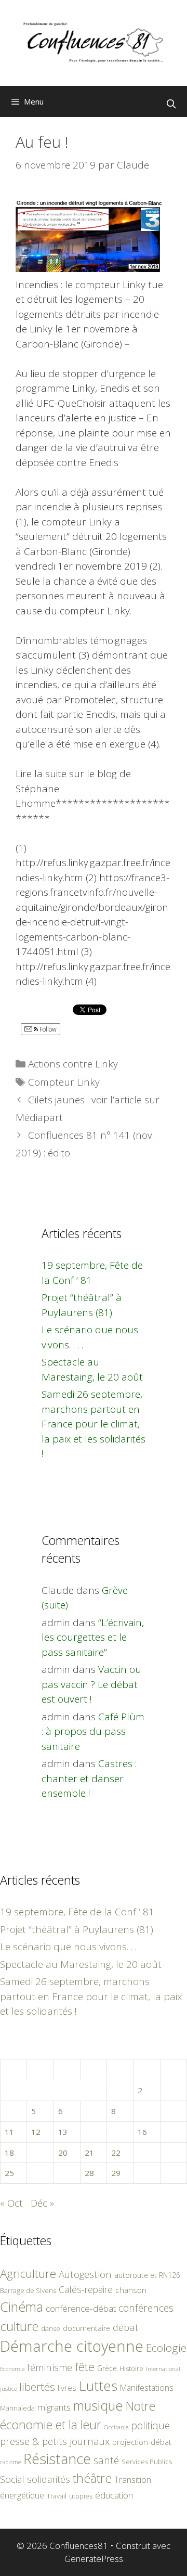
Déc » (42, 2203)
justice (8, 2388)
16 (142, 2132)
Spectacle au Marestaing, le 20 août (81, 1964)
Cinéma (22, 2307)
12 (36, 2132)
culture (19, 2326)
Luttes (98, 2386)
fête (85, 2367)
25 (9, 2173)
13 (63, 2132)
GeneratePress (94, 2559)
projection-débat (142, 2442)
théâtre (92, 2478)
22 (116, 2153)
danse (51, 2328)
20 (63, 2153)
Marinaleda (17, 2408)
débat (126, 2327)
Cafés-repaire (86, 2289)
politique (150, 2425)
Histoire (131, 2368)
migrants (54, 2407)
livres (67, 2388)
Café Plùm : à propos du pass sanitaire (93, 1731)
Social (12, 2479)
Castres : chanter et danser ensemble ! (89, 1778)
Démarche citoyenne (72, 2346)
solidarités (49, 2479)
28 (89, 2173)
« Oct (11, 2203)
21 (89, 2153)
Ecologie (166, 2348)
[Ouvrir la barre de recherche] (171, 104)
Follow (47, 1029)
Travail (57, 2496)
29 (116, 2173)
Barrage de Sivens (28, 2290)
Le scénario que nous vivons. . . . (70, 1947)
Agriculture (28, 2274)
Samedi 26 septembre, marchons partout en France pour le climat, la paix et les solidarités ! (94, 1424)
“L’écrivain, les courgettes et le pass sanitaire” (93, 1637)
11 (9, 2132)
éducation (114, 2495)
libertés (37, 2387)
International (163, 2369)
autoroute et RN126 (147, 2275)
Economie (12, 2369)
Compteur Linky (64, 1082)
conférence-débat (81, 2308)
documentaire (86, 2328)
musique (98, 2405)
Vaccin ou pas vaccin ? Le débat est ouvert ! (91, 1684)
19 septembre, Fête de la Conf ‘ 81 (77, 1912)
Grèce (107, 2368)
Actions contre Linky (73, 1064)
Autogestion (85, 2274)
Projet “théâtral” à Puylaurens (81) (77, 1929)
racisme (10, 2462)
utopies (81, 2496)
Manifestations (147, 2388)
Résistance (57, 2459)
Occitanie (116, 2427)
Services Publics (147, 2462)
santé (106, 2460)
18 (9, 2153)
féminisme (50, 2367)
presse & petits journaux (55, 2441)
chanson (131, 2290)
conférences (146, 2308)
